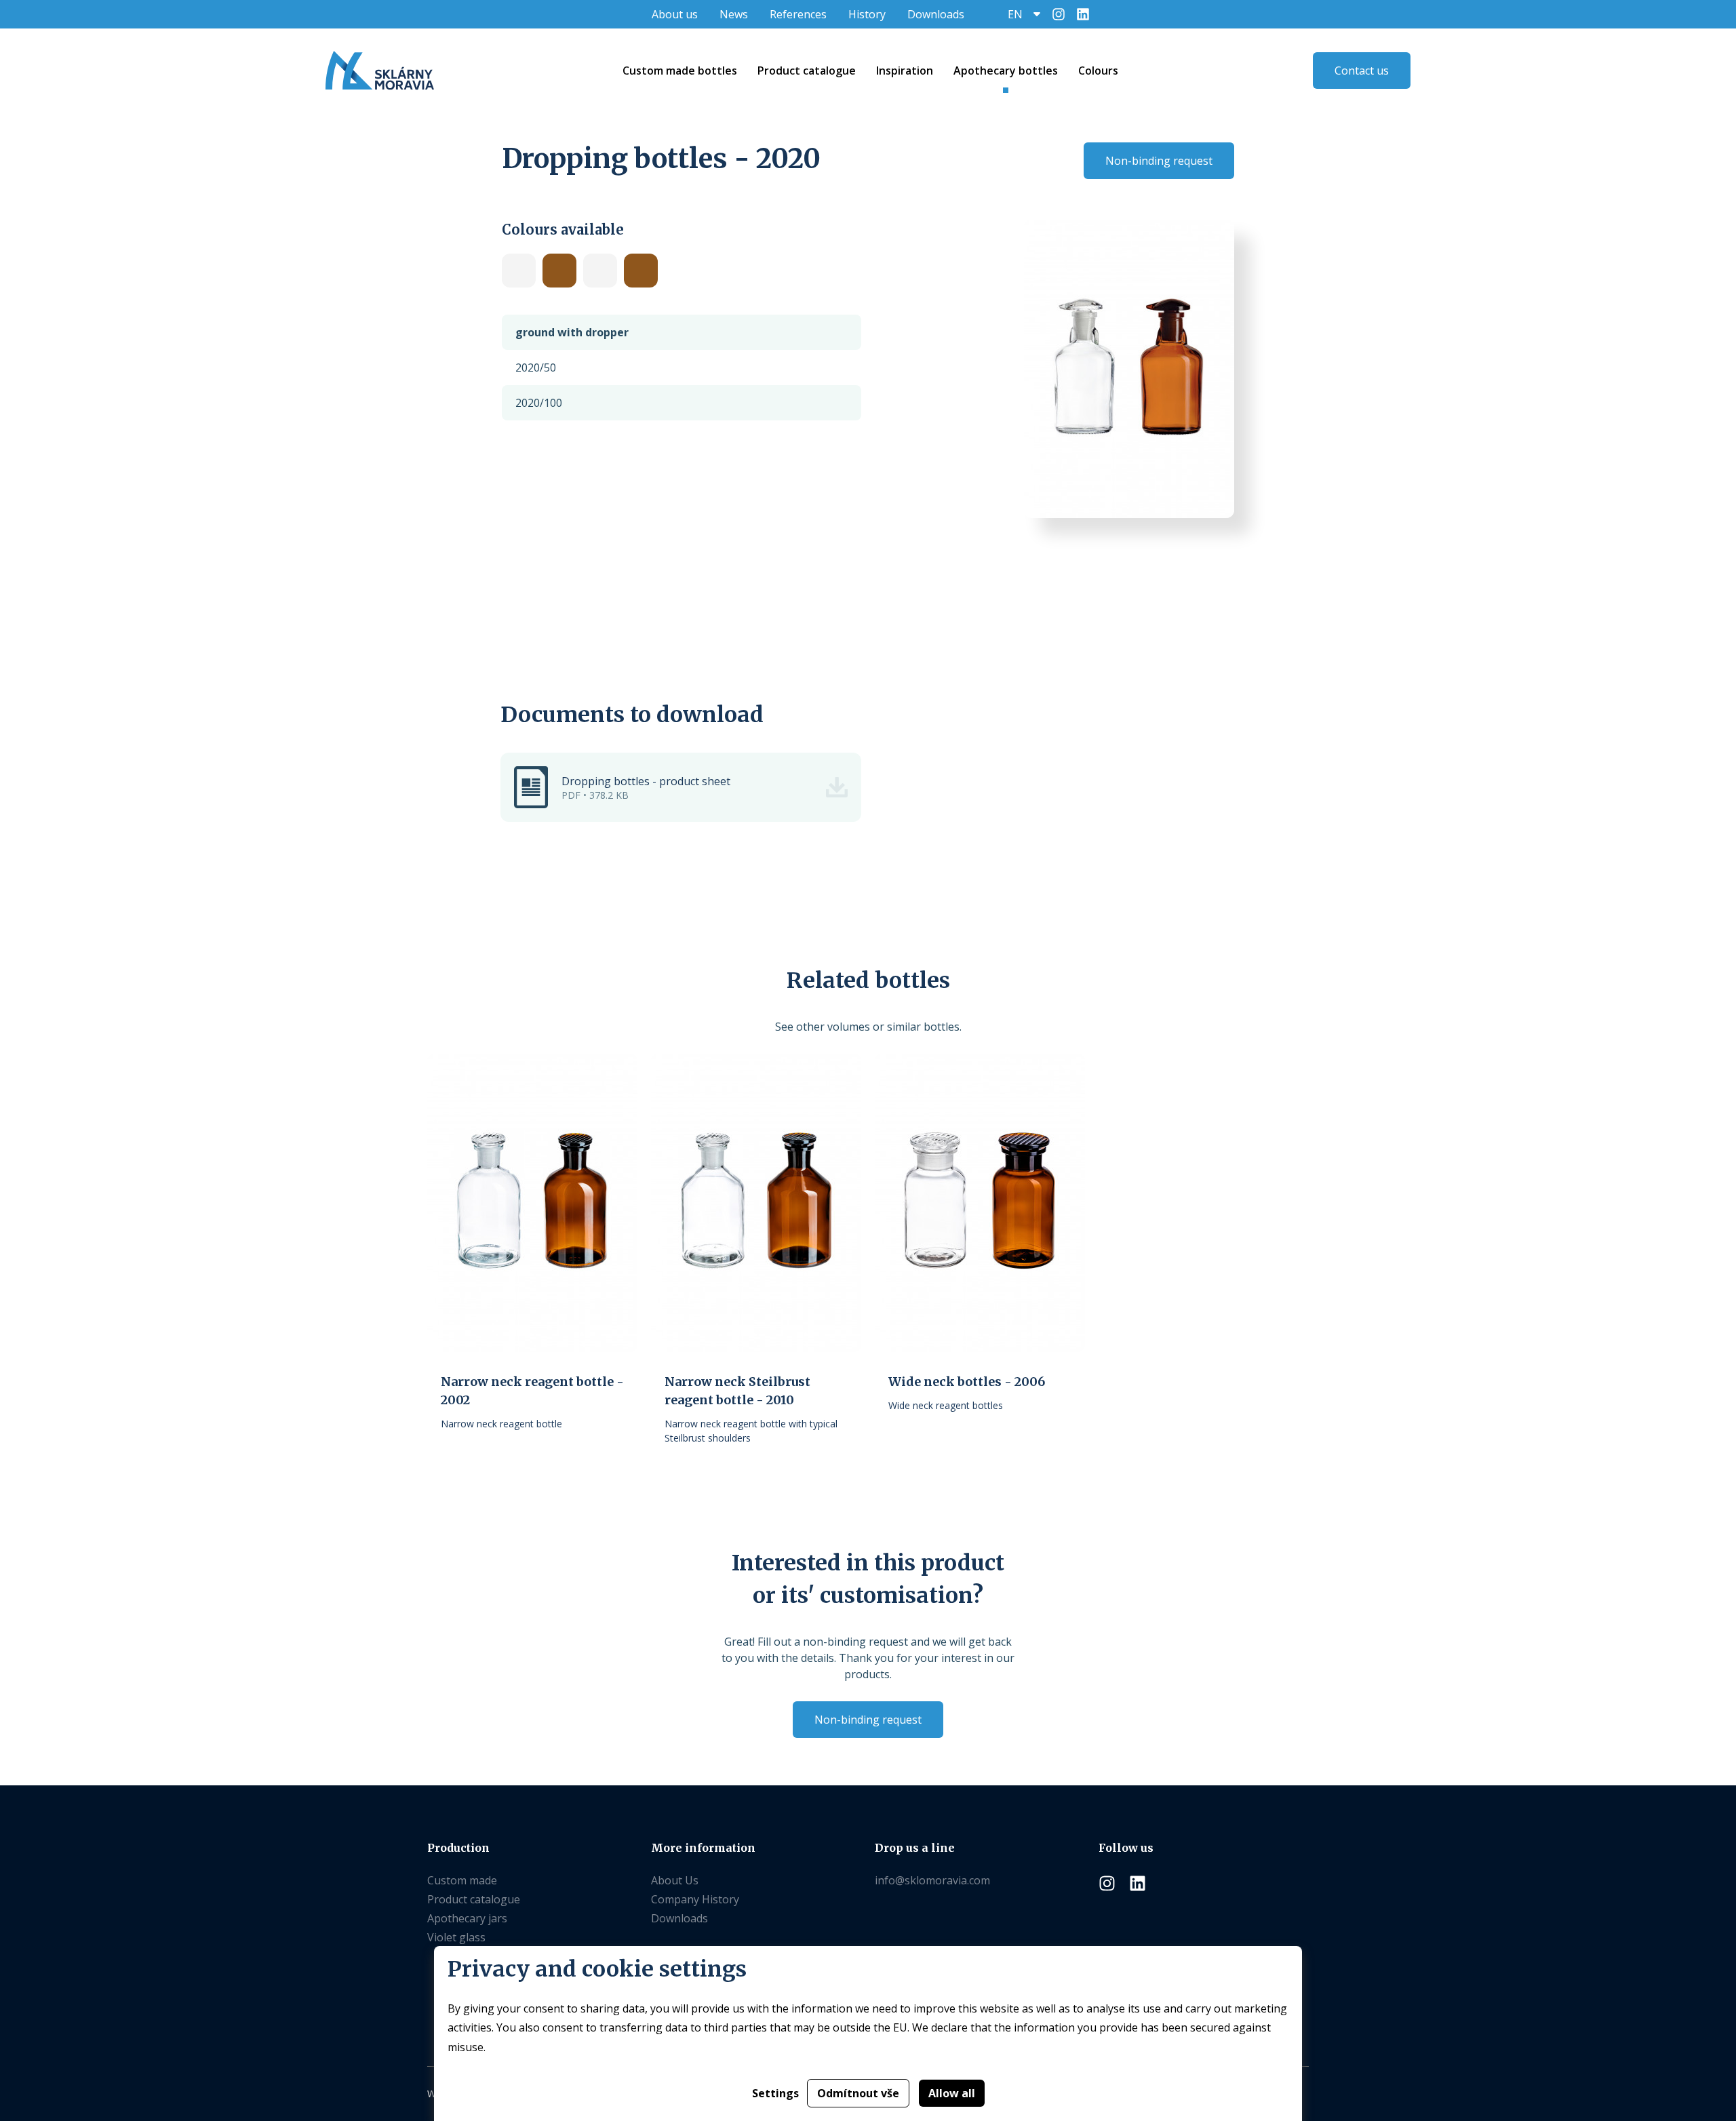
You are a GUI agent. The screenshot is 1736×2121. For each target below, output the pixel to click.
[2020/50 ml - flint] (600, 271)
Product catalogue (474, 1899)
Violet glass (456, 1937)
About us (675, 14)
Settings (775, 2093)
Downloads (936, 14)
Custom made (462, 1880)
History (867, 14)
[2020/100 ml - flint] (519, 271)
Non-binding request (1159, 161)
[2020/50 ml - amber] (641, 271)
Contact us (1362, 71)
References (798, 14)
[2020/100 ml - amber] (559, 271)
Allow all (952, 2093)
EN (1015, 14)
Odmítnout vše (858, 2093)
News (734, 14)
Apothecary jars (467, 1918)
